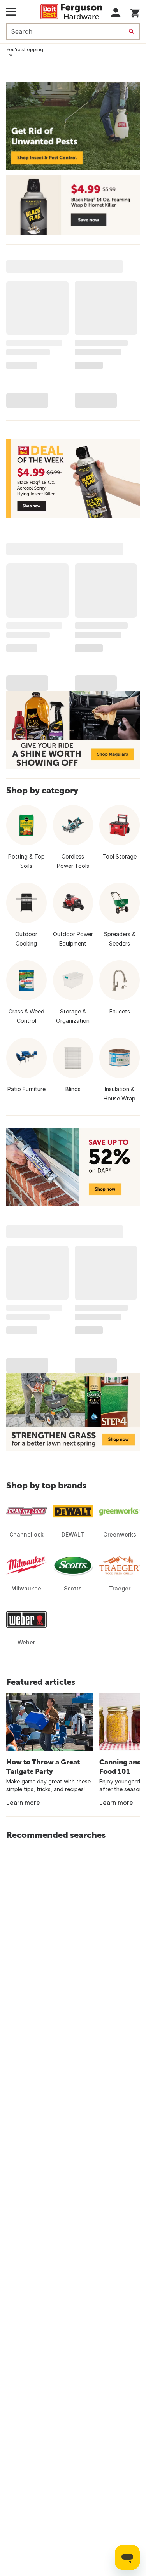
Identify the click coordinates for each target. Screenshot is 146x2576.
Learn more (23, 1803)
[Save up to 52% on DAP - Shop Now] (73, 1167)
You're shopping (25, 50)
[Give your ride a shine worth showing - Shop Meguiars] (73, 730)
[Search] (132, 31)
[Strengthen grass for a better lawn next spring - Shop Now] (73, 1412)
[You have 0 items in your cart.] (135, 12)
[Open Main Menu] (11, 12)
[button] (116, 13)
